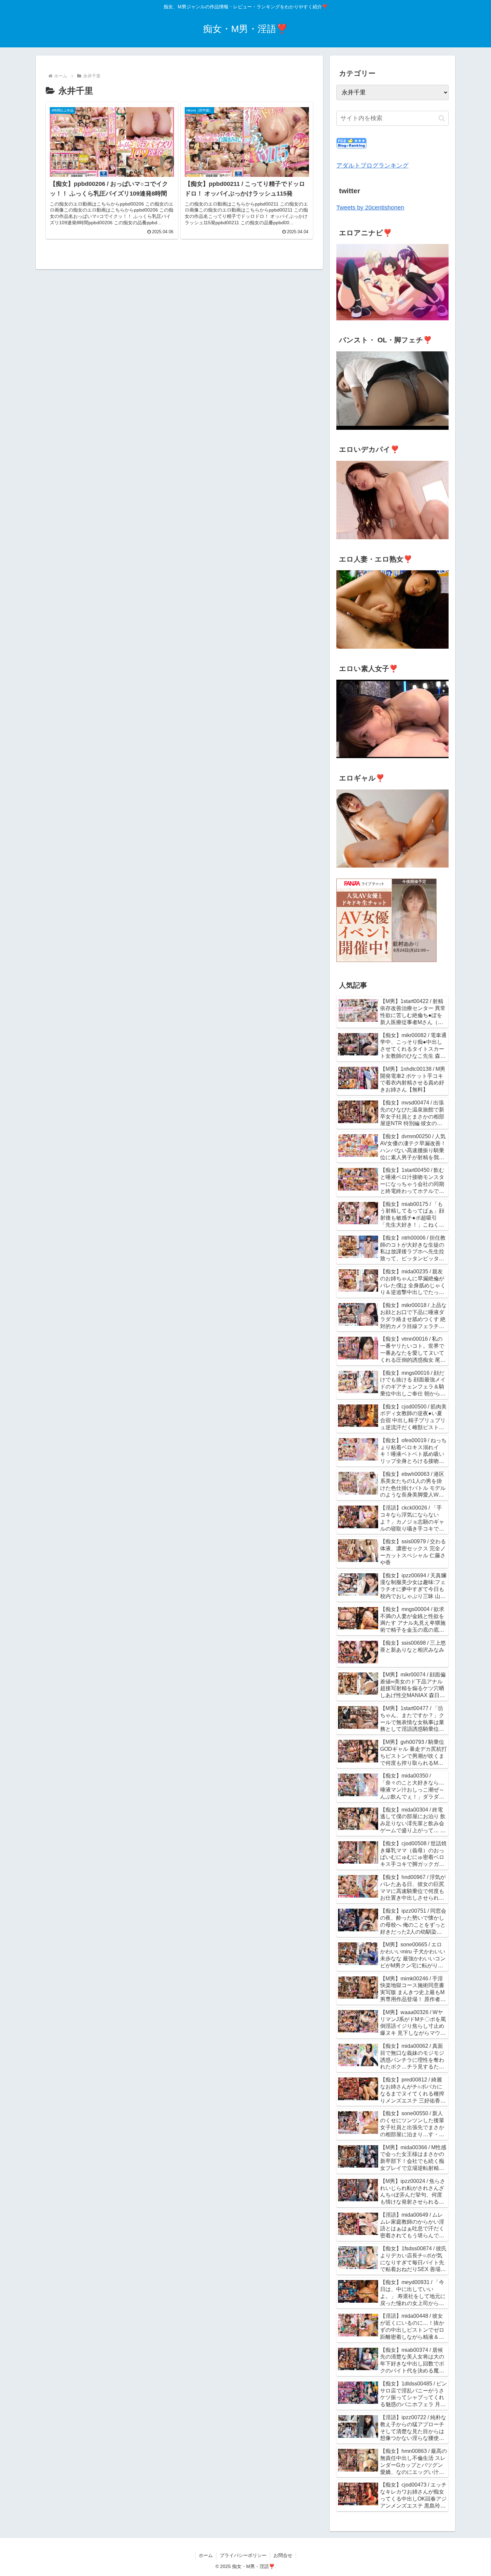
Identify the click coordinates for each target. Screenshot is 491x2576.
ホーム (206, 2555)
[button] (442, 118)
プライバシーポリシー (243, 2555)
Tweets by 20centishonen (370, 208)
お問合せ (283, 2555)
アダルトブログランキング (372, 166)
